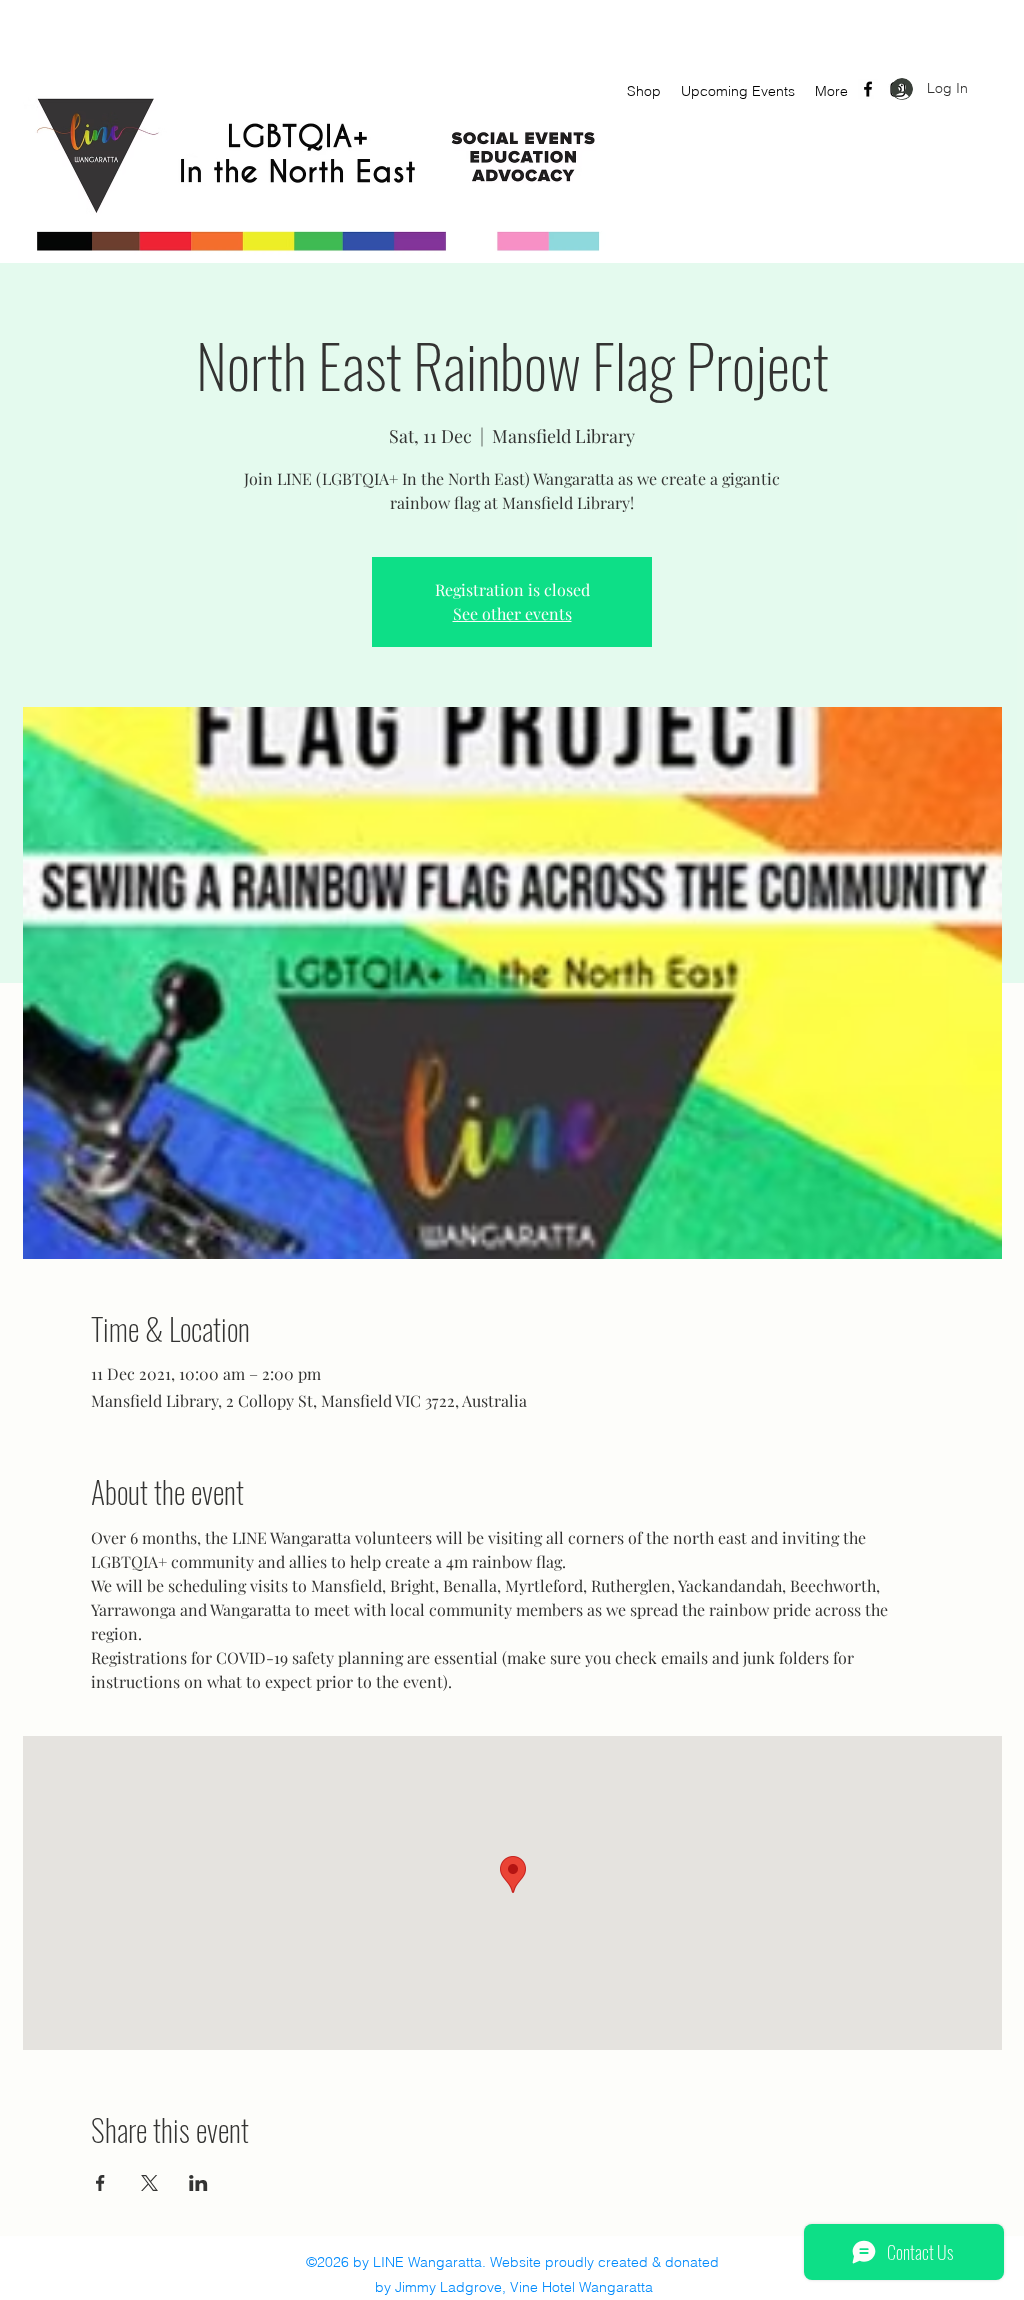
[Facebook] (868, 89)
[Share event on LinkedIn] (198, 2183)
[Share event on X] (149, 2183)
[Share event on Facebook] (100, 2183)
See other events (512, 613)
